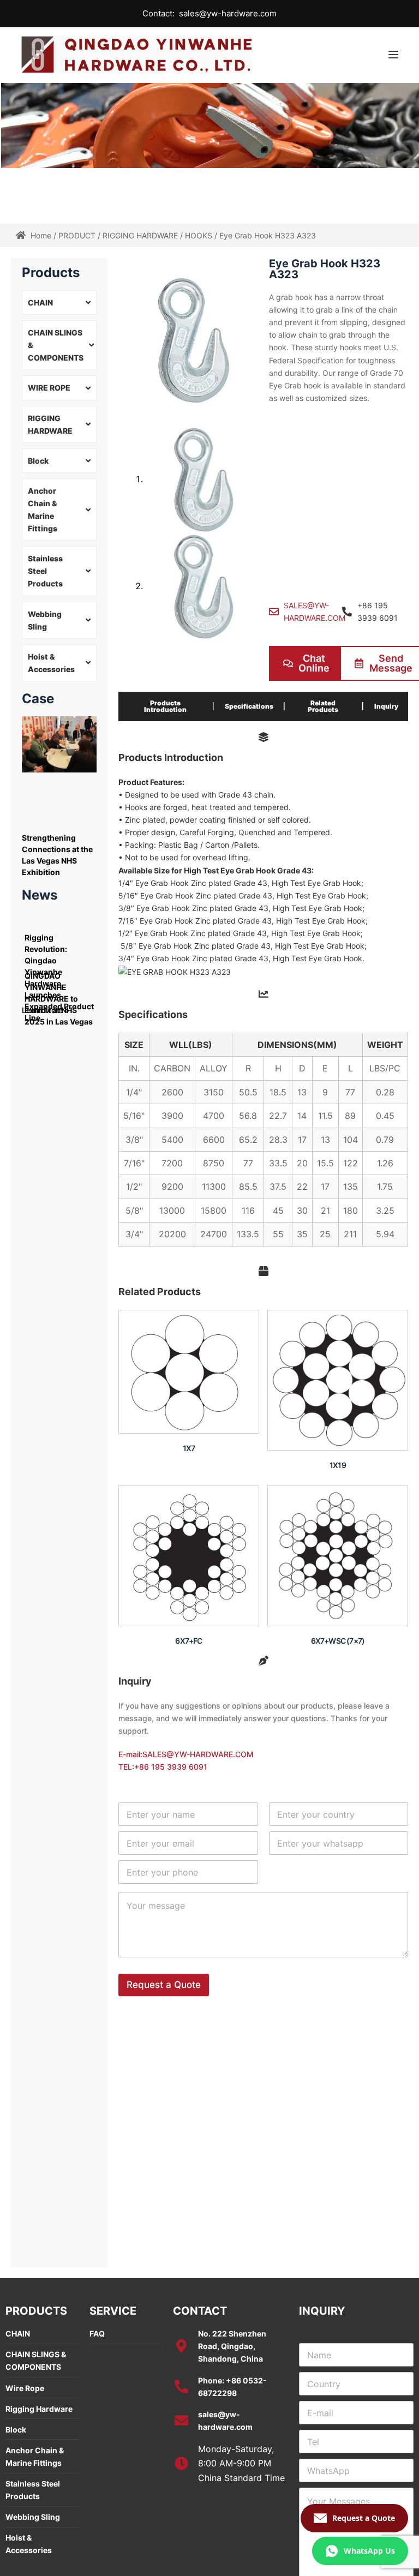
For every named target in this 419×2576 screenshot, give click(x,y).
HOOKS (199, 235)
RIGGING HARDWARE (140, 235)
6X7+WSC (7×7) (338, 1641)
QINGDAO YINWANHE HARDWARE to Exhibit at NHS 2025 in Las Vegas (59, 999)
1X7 (189, 1448)
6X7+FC (188, 1641)
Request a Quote (164, 1985)
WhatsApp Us (369, 2551)
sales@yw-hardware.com (228, 13)
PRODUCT (77, 235)
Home (41, 235)
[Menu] (393, 55)
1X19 (338, 1465)
